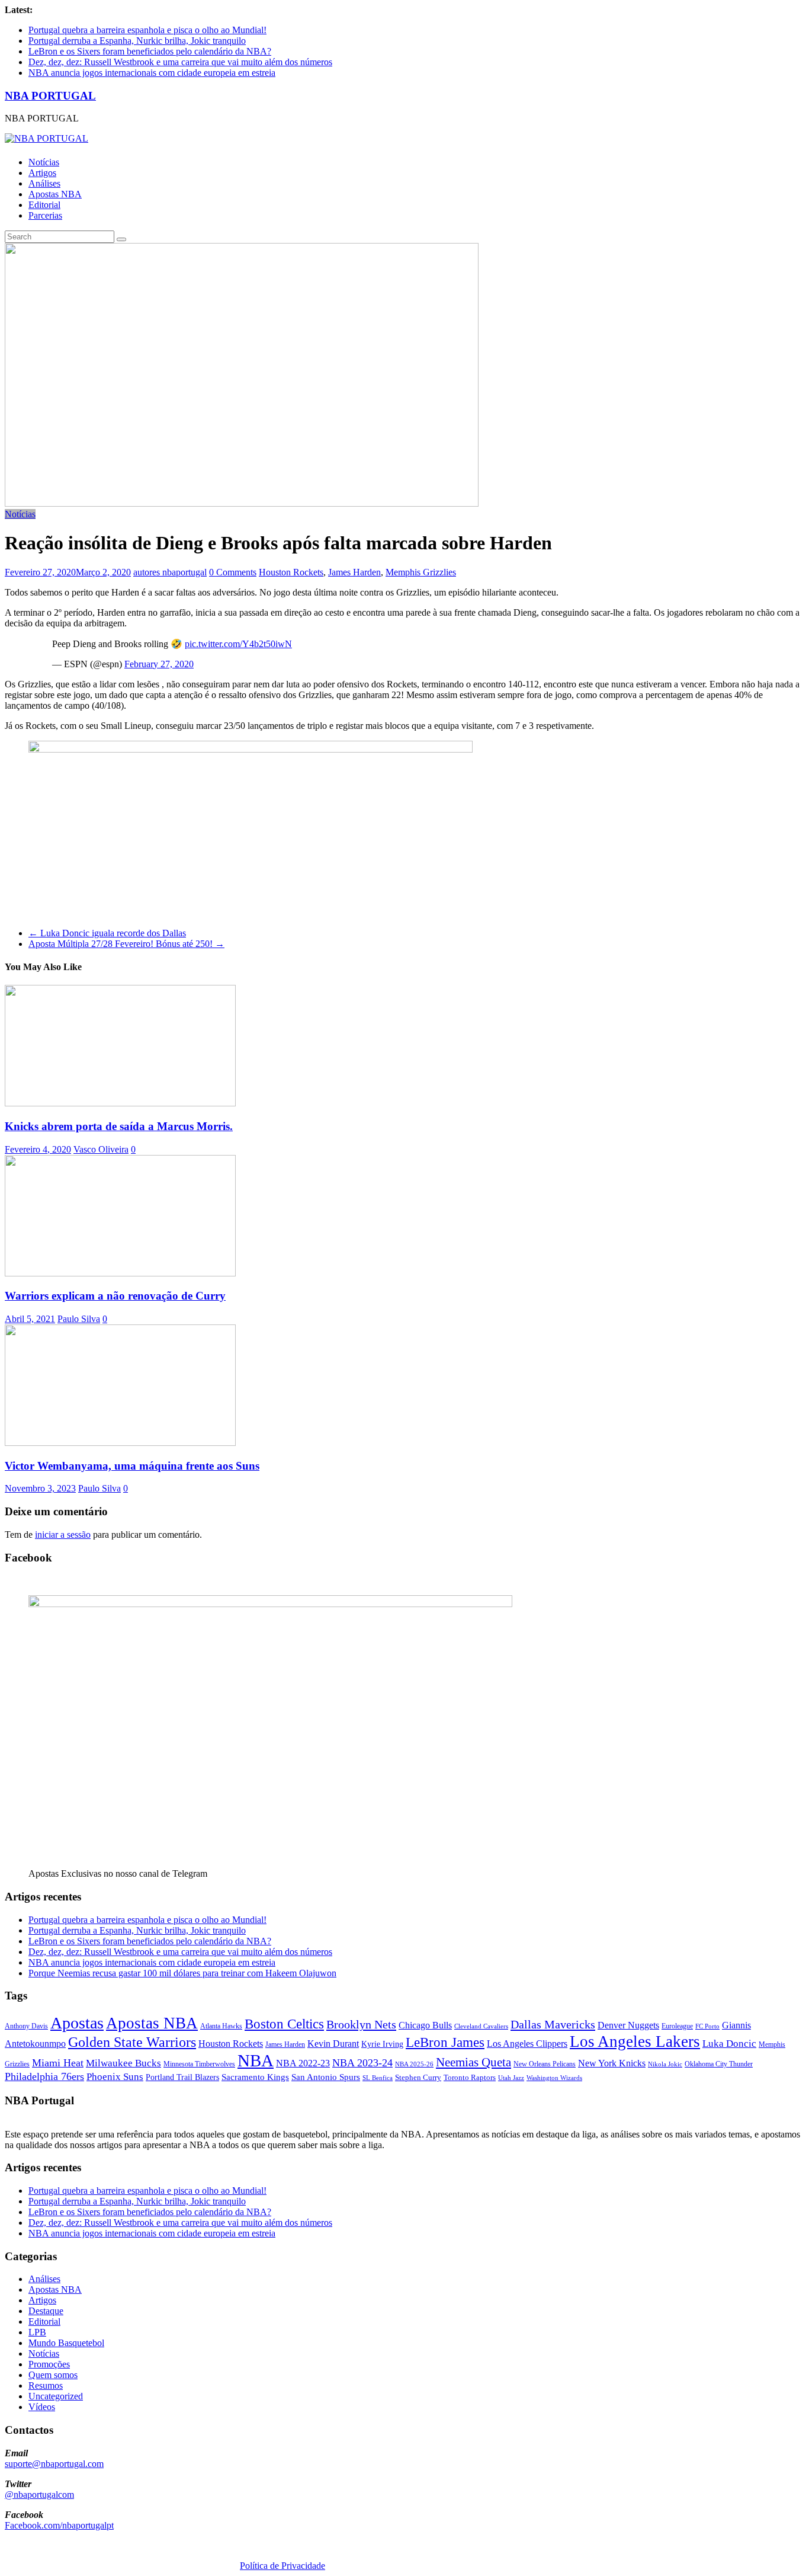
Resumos (46, 2385)
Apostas (77, 2023)
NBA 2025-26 (414, 2064)
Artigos (42, 173)
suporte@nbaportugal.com (54, 2464)
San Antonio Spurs (326, 2077)
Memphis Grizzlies (421, 572)
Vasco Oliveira (101, 1149)
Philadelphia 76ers (44, 2076)
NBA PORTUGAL (50, 96)
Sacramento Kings (255, 2077)
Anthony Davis (26, 2026)
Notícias (44, 162)
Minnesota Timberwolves (199, 2064)
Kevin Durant (333, 2044)
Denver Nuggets (628, 2025)
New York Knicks (612, 2063)
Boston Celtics (284, 2024)
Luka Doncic (729, 2044)
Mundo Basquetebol (66, 2343)
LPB (37, 2332)
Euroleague (677, 2026)
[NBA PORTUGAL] (46, 138)
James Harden (354, 572)
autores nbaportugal (170, 572)
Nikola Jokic (665, 2064)
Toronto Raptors (470, 2077)
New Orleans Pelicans (545, 2064)
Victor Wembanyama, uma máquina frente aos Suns (132, 1466)
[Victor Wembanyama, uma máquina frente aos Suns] (120, 1443)
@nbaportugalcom (39, 2495)
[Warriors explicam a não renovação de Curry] (120, 1273)
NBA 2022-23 (303, 2063)
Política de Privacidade (282, 2566)
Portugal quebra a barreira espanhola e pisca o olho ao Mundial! (147, 30)
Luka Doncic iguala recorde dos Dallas (107, 933)
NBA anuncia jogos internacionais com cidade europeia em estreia (152, 73)
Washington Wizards (554, 2078)
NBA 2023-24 (362, 2063)
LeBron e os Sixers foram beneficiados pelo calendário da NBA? (150, 51)
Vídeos (42, 2407)
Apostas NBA (55, 194)
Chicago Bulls (425, 2025)
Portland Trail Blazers (182, 2077)
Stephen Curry (418, 2077)
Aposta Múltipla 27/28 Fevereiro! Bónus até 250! (126, 944)
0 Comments (233, 572)
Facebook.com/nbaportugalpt (59, 2525)
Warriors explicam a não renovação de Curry (115, 1296)
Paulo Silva (79, 1319)
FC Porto (707, 2026)
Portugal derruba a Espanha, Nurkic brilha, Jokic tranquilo (137, 41)
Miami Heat (58, 2063)
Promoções (49, 2364)
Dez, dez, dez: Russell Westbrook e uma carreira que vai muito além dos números (180, 62)
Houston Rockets (291, 572)
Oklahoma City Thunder (719, 2064)
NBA (256, 2060)
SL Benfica (378, 2078)
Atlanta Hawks (221, 2026)
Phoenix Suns (115, 2077)
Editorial (44, 205)
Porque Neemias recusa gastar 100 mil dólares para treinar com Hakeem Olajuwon (182, 1973)
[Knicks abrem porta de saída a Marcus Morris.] (120, 1103)
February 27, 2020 (159, 664)
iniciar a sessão (63, 1535)
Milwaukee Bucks (123, 2063)
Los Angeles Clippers (527, 2044)
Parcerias (45, 215)
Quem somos (53, 2375)
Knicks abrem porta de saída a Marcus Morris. (119, 1126)
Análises (44, 183)
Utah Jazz (511, 2078)
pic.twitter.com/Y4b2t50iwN (238, 644)
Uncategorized (56, 2396)
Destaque (46, 2311)
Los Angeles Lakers (635, 2041)
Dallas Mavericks (553, 2024)
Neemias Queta (473, 2062)
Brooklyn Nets (361, 2024)
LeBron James (445, 2042)
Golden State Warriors (132, 2042)
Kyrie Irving (382, 2044)
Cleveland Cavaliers (481, 2026)
